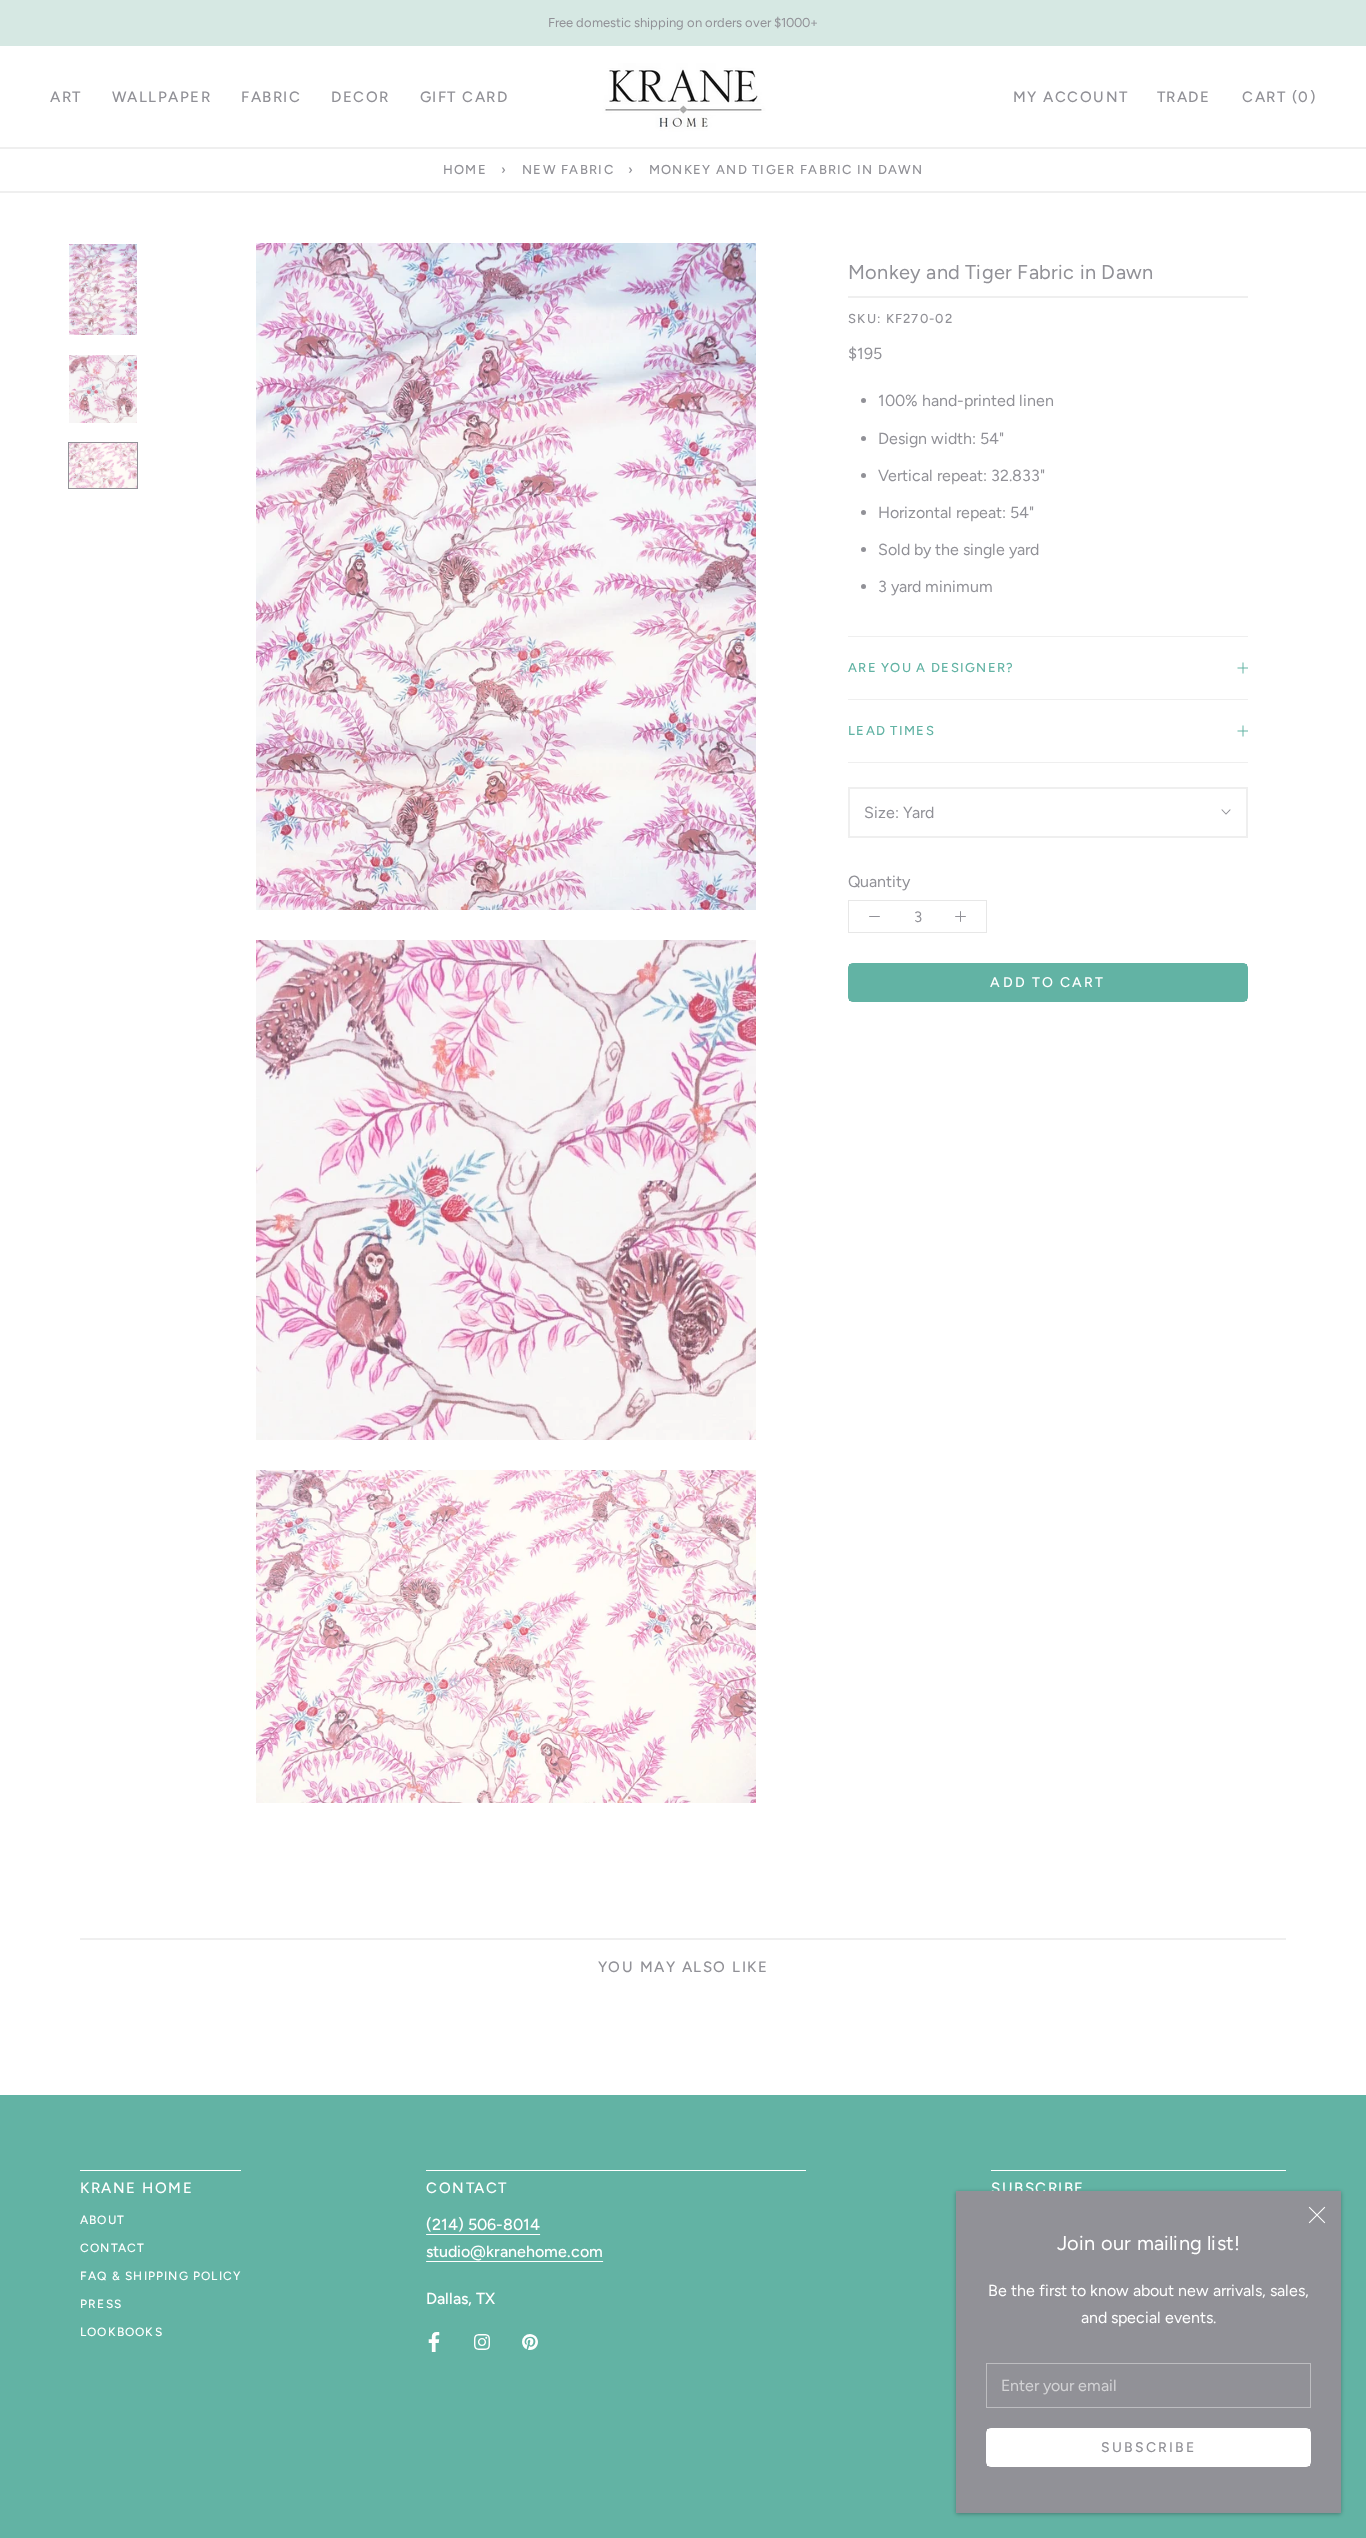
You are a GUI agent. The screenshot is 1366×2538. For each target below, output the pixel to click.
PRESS (101, 2304)
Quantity (879, 881)
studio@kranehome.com (514, 2251)
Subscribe (1149, 2447)
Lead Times (891, 730)
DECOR (360, 97)
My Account (1071, 97)
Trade (1184, 97)
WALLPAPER (162, 97)
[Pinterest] (530, 2342)
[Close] (1317, 2215)
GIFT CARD (464, 97)
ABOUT (102, 2220)
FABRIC (271, 97)
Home (465, 169)
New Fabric (568, 169)
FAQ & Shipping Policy (160, 2276)
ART (66, 97)
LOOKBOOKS (121, 2332)
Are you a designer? (931, 667)
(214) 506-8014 (483, 2224)
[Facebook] (434, 2342)
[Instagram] (482, 2342)
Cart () (1279, 97)
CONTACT (112, 2248)
